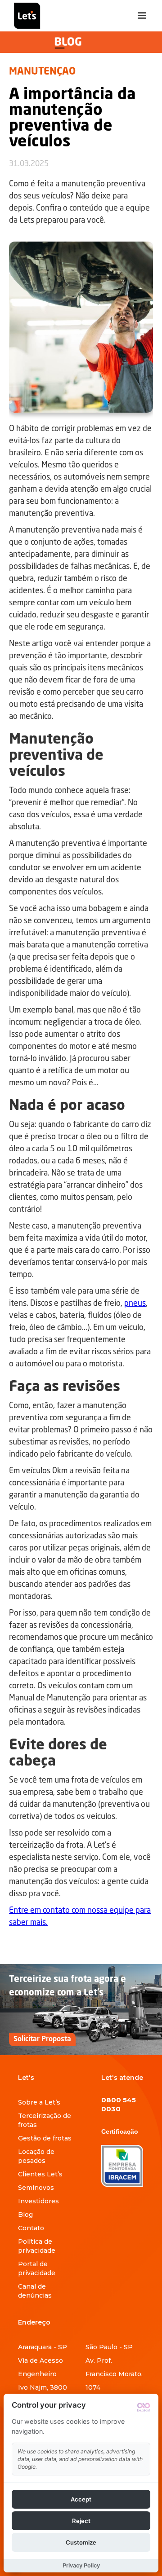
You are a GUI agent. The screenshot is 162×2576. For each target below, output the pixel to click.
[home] (25, 16)
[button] (142, 16)
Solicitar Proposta (42, 2039)
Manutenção (42, 72)
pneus (135, 1303)
